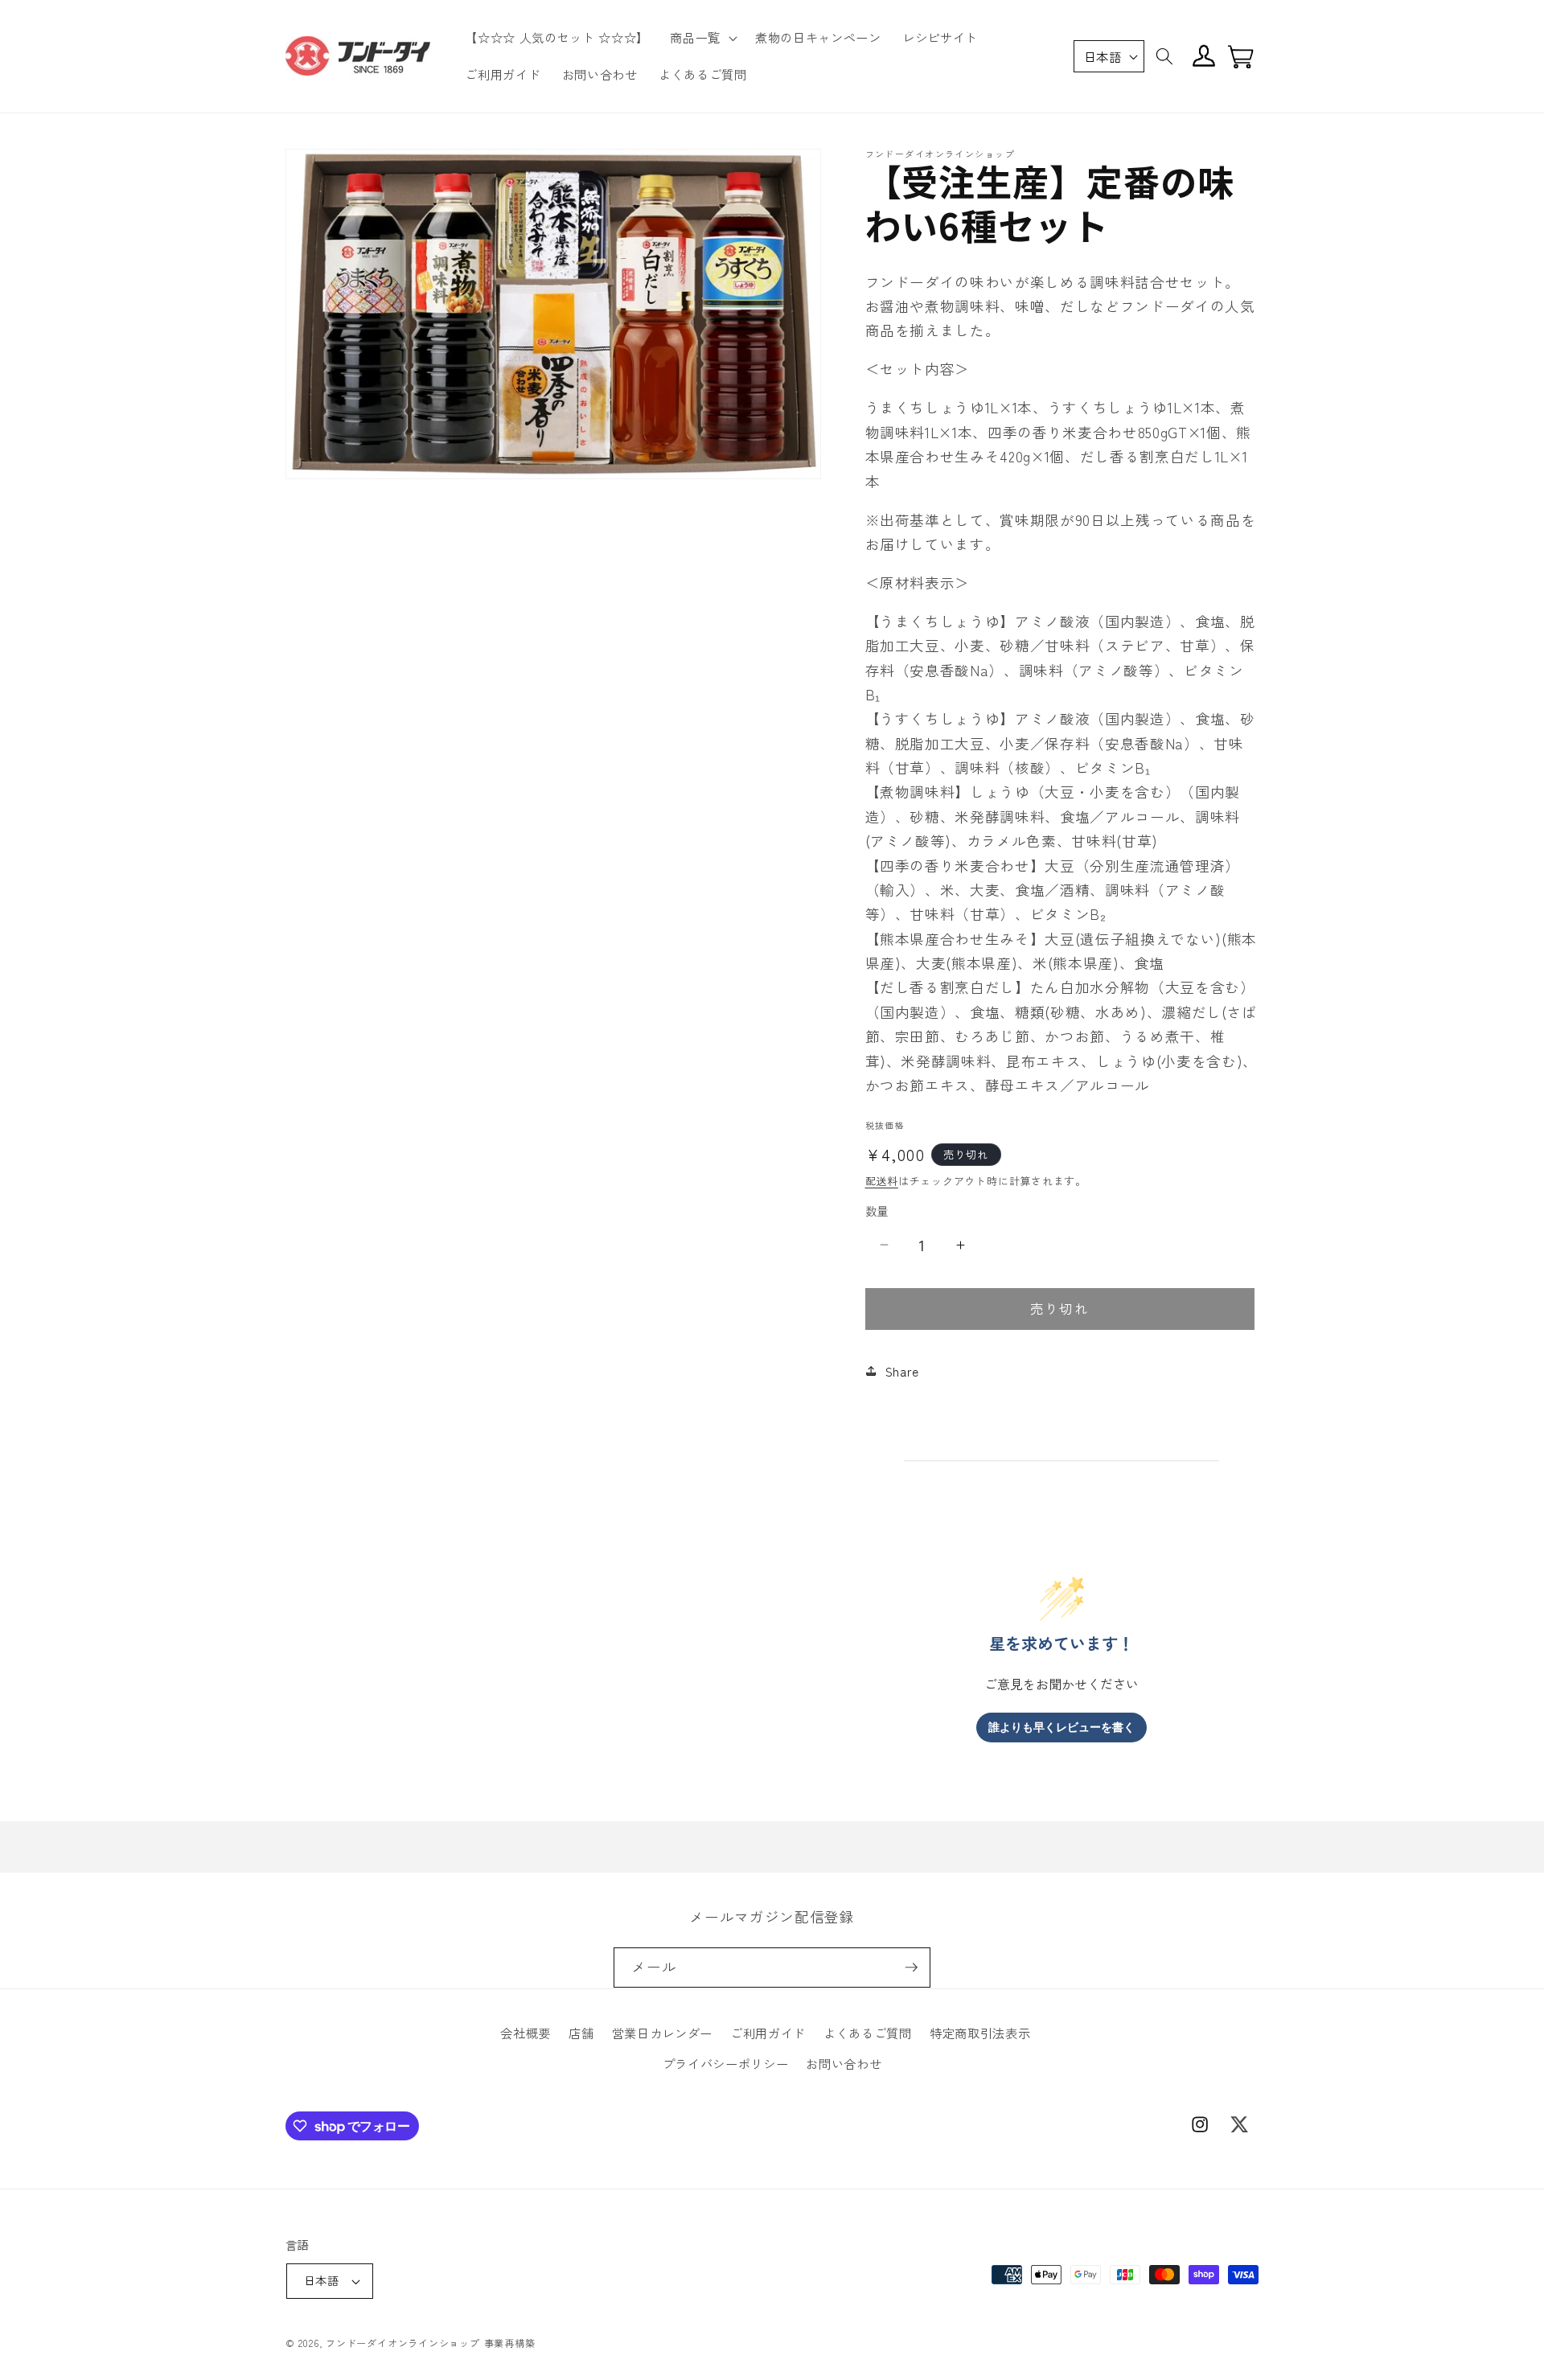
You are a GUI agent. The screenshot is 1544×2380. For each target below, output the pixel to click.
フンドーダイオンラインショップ (403, 2343)
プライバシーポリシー (726, 2063)
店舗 (581, 2033)
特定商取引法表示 (980, 2033)
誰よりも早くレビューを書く (1061, 1727)
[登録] (911, 1968)
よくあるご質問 (868, 2033)
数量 (877, 1210)
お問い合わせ (844, 2063)
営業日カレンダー (662, 2033)
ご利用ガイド (768, 2033)
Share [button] (902, 1371)
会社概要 (526, 2033)
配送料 (882, 1180)
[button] (702, 38)
